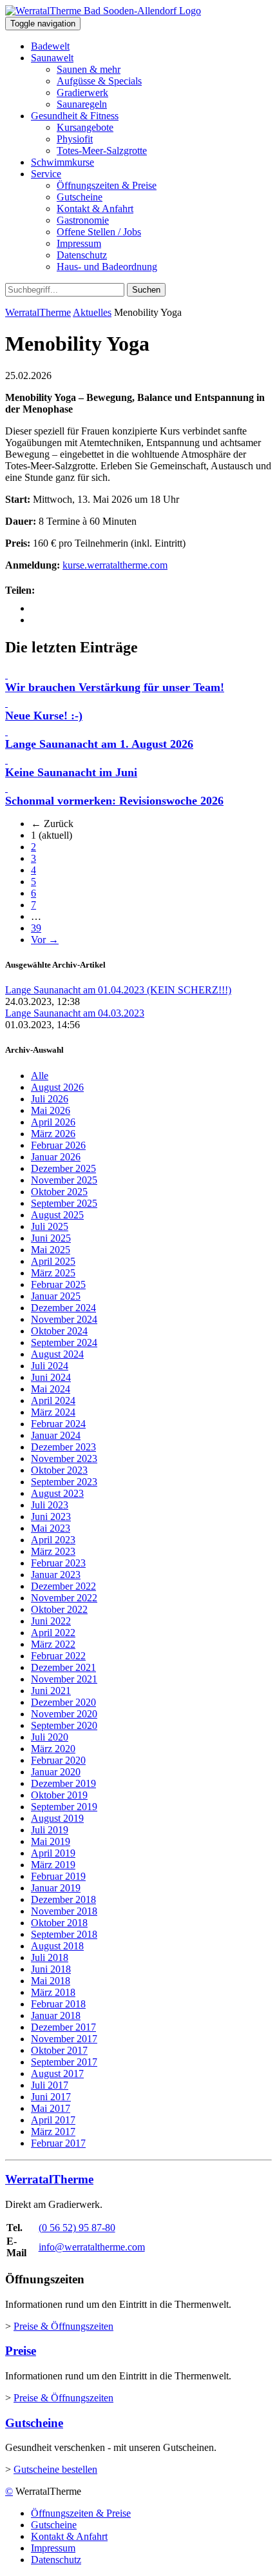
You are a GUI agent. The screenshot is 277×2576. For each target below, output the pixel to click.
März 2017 (53, 2132)
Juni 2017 (51, 2097)
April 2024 (53, 1400)
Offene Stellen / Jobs (99, 232)
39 (36, 928)
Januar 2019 (56, 1888)
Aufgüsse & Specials (99, 81)
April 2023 (53, 1540)
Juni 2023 (51, 1517)
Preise (21, 2351)
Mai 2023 (51, 1528)
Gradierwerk (82, 93)
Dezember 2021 (63, 1667)
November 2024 (64, 1319)
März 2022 (53, 1644)
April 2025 (53, 1261)
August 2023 (57, 1493)
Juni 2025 (51, 1238)
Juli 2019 (50, 1830)
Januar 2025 (56, 1296)
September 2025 (64, 1203)
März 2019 (53, 1865)
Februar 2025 (58, 1284)
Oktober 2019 (59, 1795)
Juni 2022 (51, 1621)
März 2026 (53, 1134)
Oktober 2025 (59, 1192)
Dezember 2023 (63, 1447)
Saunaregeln (82, 104)
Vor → (45, 940)
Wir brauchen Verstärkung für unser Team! (115, 687)
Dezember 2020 (63, 1702)
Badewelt (50, 46)
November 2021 (64, 1679)
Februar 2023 (58, 1563)
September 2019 (64, 1807)
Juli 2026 (50, 1099)
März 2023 (53, 1551)
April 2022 (53, 1633)
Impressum (79, 243)
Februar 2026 (58, 1145)
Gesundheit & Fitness (75, 116)
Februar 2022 (58, 1656)
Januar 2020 (56, 1772)
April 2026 (53, 1122)
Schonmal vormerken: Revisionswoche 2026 (114, 801)
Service (46, 174)
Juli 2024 (50, 1366)
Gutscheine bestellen (55, 2469)
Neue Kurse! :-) (44, 716)
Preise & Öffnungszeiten (63, 2326)
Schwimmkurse (62, 162)
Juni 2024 (51, 1377)
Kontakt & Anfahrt (95, 209)
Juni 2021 (51, 1691)
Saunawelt (52, 58)
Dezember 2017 (63, 2027)
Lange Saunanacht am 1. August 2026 (99, 744)
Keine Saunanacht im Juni (71, 772)
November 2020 (64, 1714)
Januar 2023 (56, 1575)
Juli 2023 (50, 1505)
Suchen (146, 290)
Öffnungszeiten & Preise (107, 185)
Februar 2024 (58, 1424)
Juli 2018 (50, 1957)
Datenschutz (82, 255)
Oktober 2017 (59, 2050)
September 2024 (64, 1342)
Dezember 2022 (63, 1586)
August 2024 (57, 1354)
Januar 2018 (56, 2015)
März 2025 (53, 1273)
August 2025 (57, 1215)
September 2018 (64, 1934)
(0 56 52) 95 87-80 (77, 2228)
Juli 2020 (50, 1737)
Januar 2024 (56, 1435)
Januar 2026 (56, 1157)
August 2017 (57, 2073)
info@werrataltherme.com (92, 2247)
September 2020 (64, 1725)
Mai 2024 (51, 1389)
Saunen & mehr (89, 69)
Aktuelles (92, 312)
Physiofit (75, 139)
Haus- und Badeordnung (107, 267)
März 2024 (53, 1412)
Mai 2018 (51, 1981)
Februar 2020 (58, 1760)
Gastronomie (83, 220)
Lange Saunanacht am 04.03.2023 (75, 1013)
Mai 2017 (51, 2108)
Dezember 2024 (63, 1308)
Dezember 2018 (63, 1899)
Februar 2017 (58, 2143)
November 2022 (64, 1598)
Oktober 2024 (59, 1331)
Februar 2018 (58, 2004)
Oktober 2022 (59, 1609)
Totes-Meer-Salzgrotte (102, 151)
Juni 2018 (51, 1969)
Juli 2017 (50, 2085)
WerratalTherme (38, 312)
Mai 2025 (51, 1250)
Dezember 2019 (63, 1783)
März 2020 (53, 1749)
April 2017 (53, 2120)
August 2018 (57, 1946)
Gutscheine (80, 197)
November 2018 (64, 1911)
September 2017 (64, 2062)
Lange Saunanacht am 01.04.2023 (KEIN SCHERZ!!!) (118, 990)
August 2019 (57, 1818)
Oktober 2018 (59, 1923)
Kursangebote (85, 127)
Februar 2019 (58, 1876)
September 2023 (64, 1482)
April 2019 (53, 1853)
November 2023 (64, 1459)
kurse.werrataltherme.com (115, 565)
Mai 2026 (51, 1110)
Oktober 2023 (59, 1470)
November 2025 (64, 1180)
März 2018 (53, 1992)
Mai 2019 (51, 1841)
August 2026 (57, 1087)
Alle (40, 1076)
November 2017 (64, 2039)
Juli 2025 (50, 1226)
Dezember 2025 (63, 1168)
